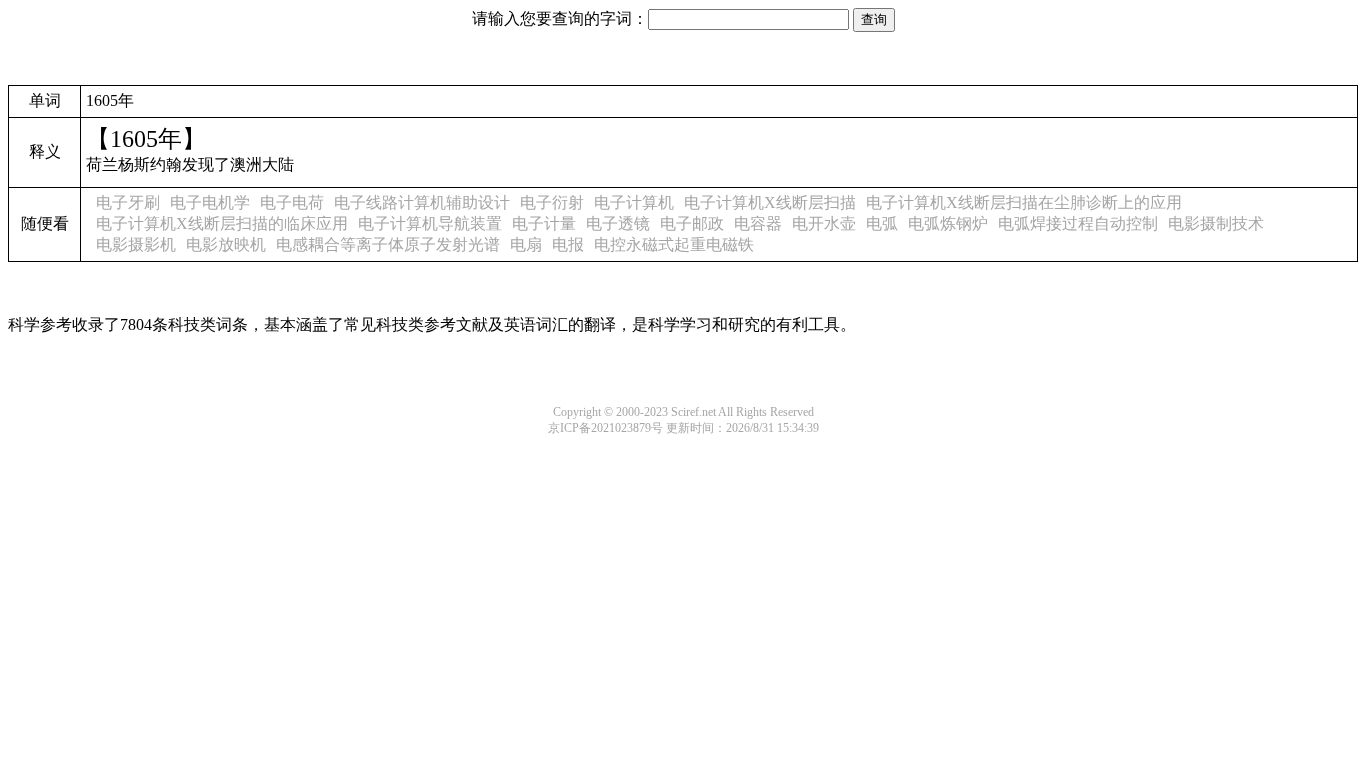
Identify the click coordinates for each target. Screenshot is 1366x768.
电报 (568, 244)
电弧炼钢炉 (948, 223)
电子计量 (544, 223)
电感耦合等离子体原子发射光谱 (388, 244)
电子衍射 (552, 202)
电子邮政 (692, 223)
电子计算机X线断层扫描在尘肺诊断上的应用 (1024, 202)
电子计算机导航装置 (430, 223)
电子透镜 (618, 223)
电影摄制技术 (1216, 223)
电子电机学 (210, 202)
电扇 (526, 244)
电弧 (882, 223)
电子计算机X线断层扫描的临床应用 (222, 223)
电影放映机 (226, 244)
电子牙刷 (128, 202)
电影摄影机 (136, 244)
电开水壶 (824, 223)
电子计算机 (634, 202)
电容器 (758, 223)
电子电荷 (292, 202)
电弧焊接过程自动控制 (1078, 223)
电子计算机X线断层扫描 (770, 202)
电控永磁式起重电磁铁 (674, 244)
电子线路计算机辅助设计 (422, 202)
